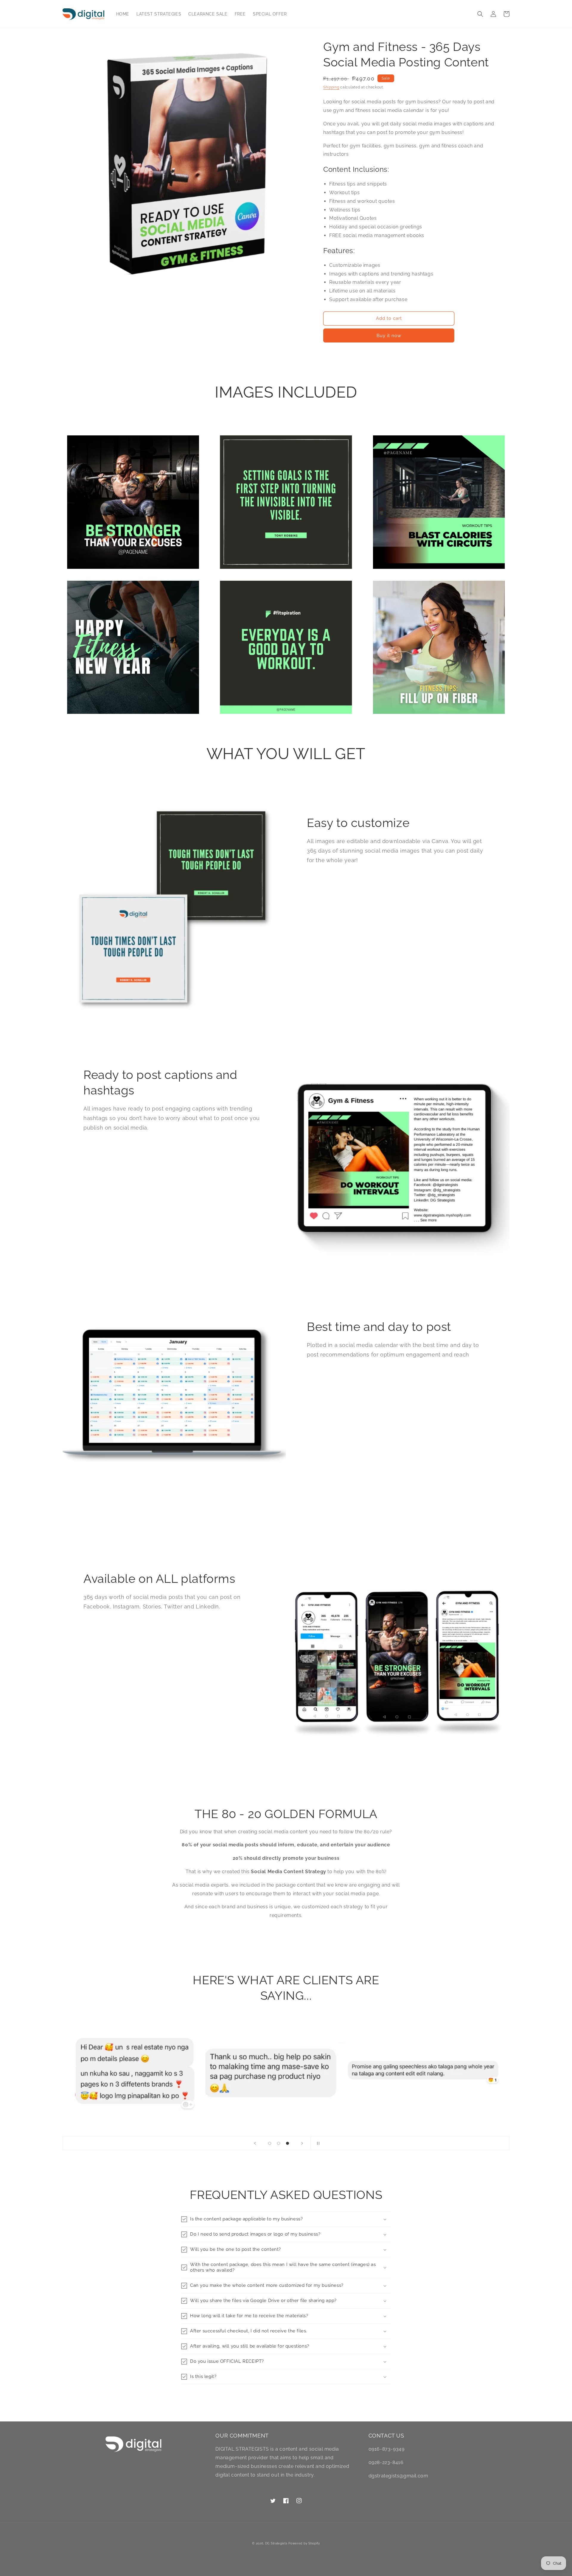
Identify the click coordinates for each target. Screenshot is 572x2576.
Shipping (331, 87)
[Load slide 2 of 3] (279, 2143)
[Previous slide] (255, 2143)
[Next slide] (302, 2143)
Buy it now (389, 336)
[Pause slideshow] (317, 2143)
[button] (480, 14)
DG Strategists (276, 2543)
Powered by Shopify (304, 2543)
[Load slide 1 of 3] (270, 2143)
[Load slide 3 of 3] (287, 2143)
